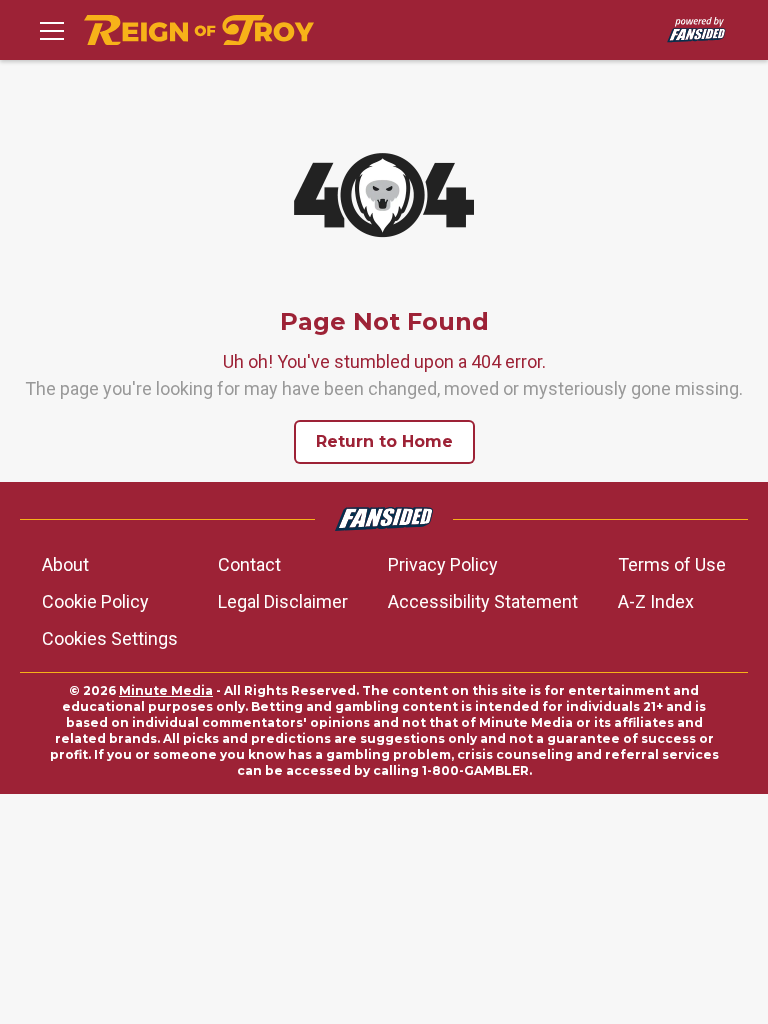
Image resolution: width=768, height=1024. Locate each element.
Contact (249, 564)
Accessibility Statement (483, 601)
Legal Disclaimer (283, 601)
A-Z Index (656, 601)
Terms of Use (672, 564)
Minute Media (166, 690)
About (65, 564)
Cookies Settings (110, 638)
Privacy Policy (443, 564)
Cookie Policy (95, 601)
